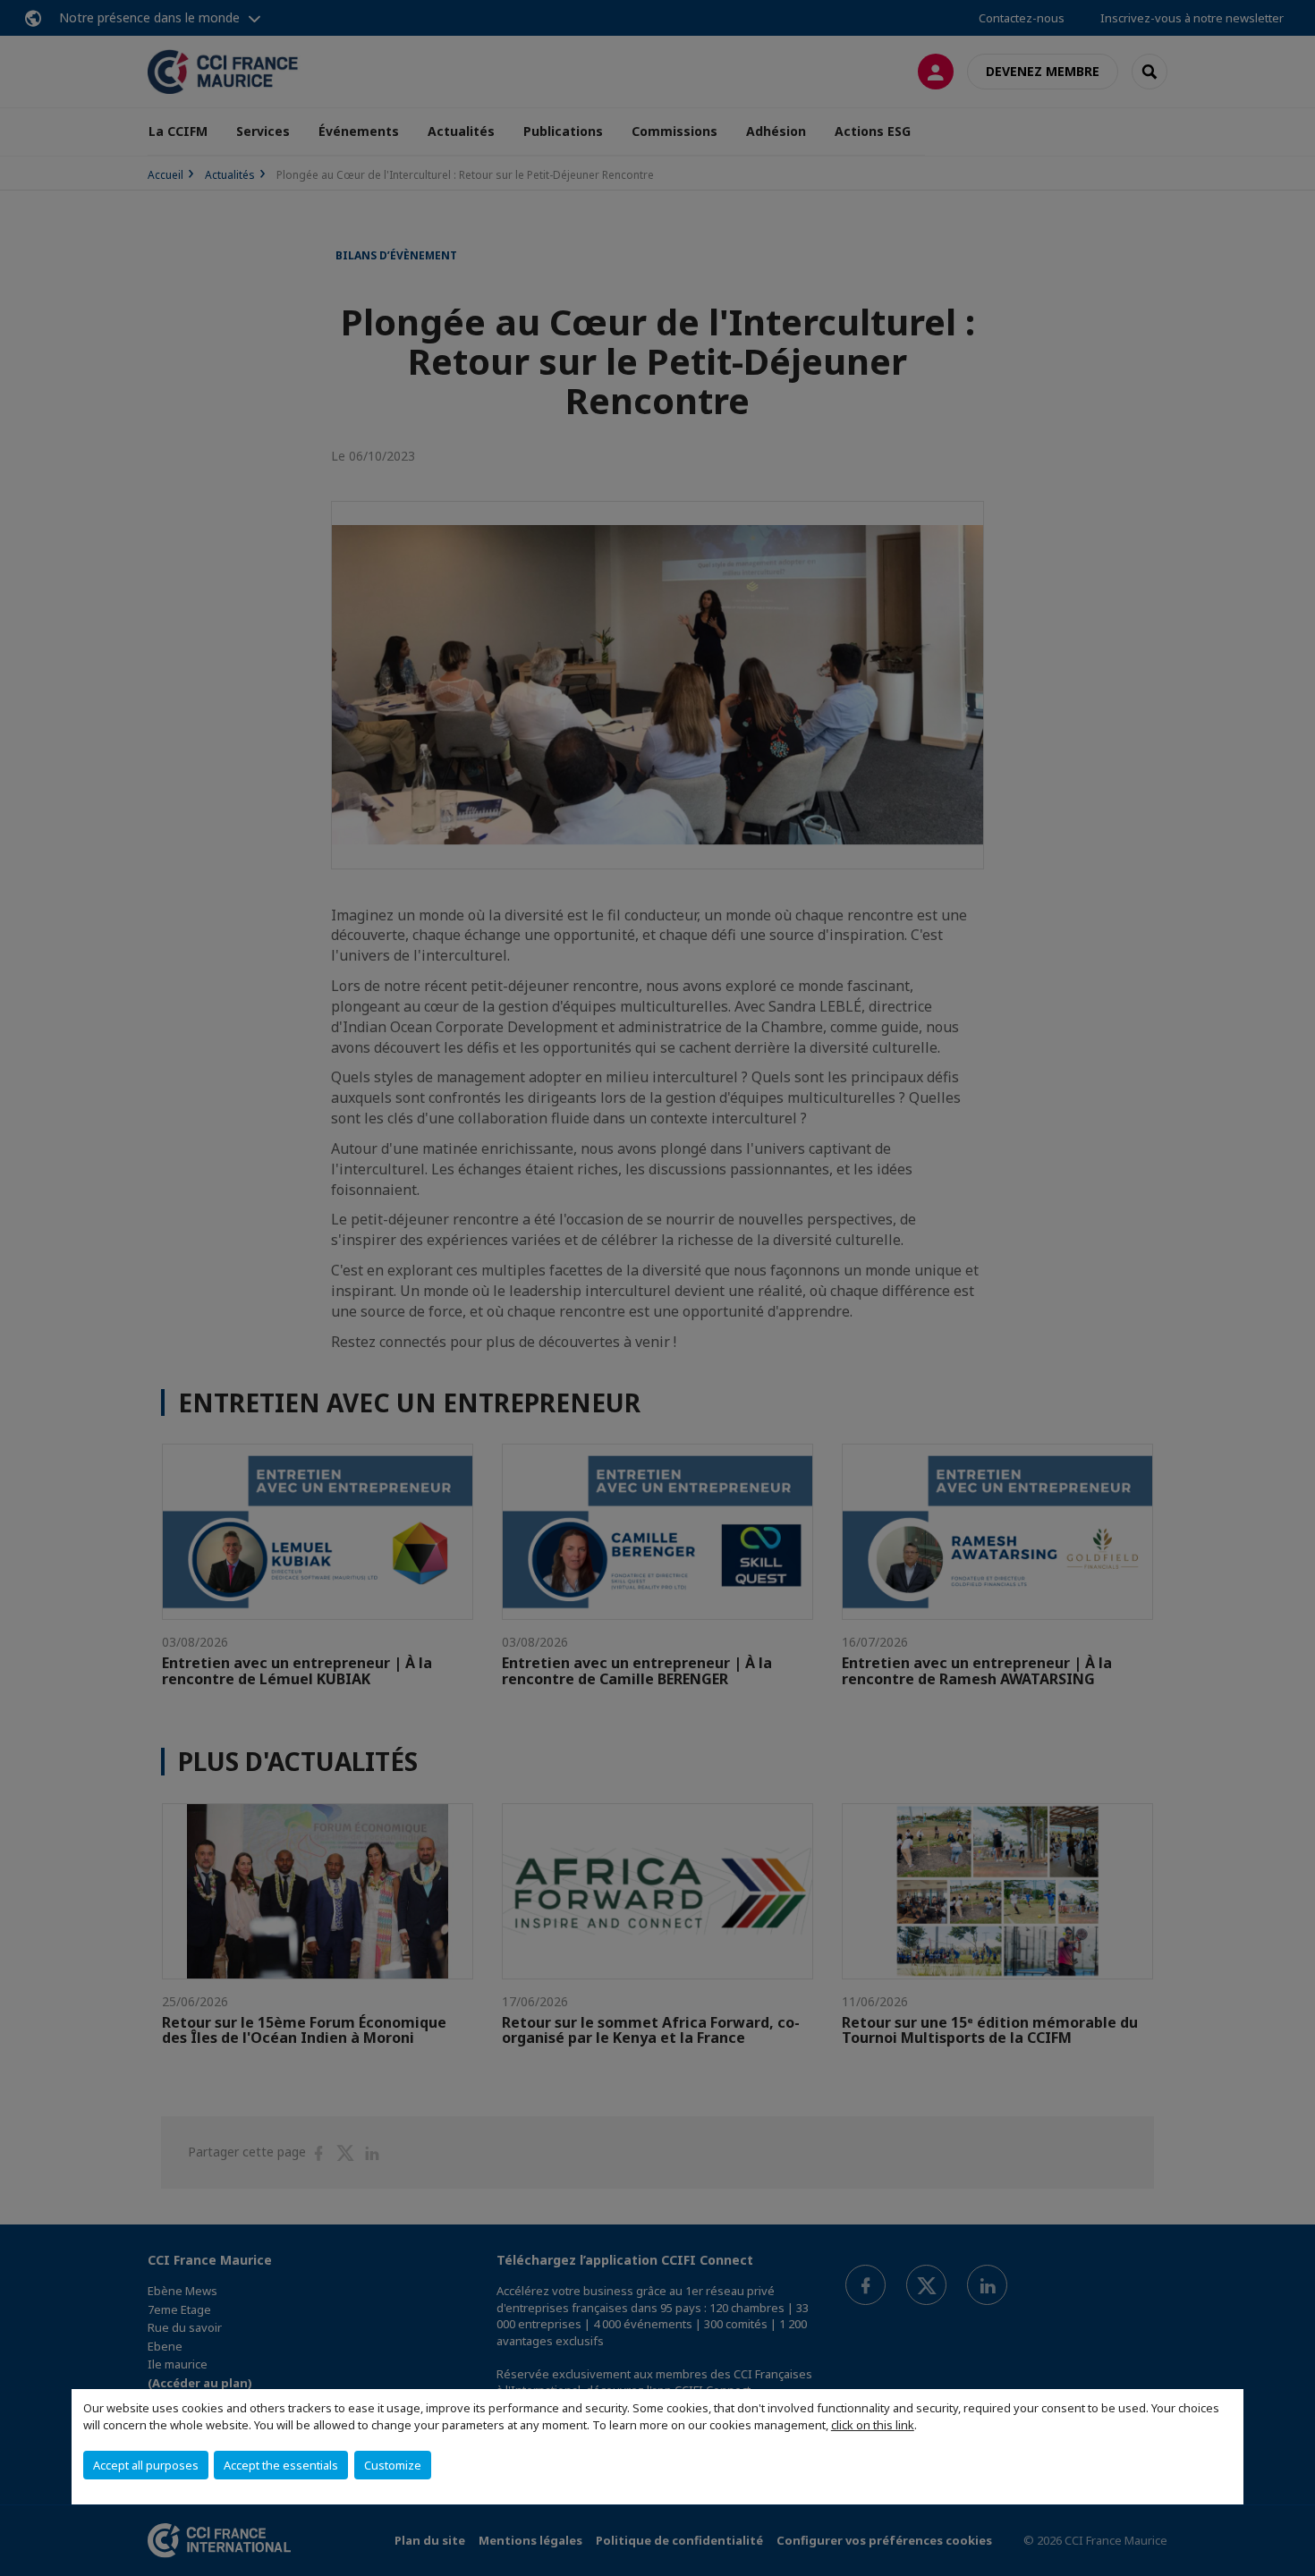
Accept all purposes (146, 2465)
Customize (393, 2465)
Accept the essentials (281, 2465)
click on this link (873, 2425)
